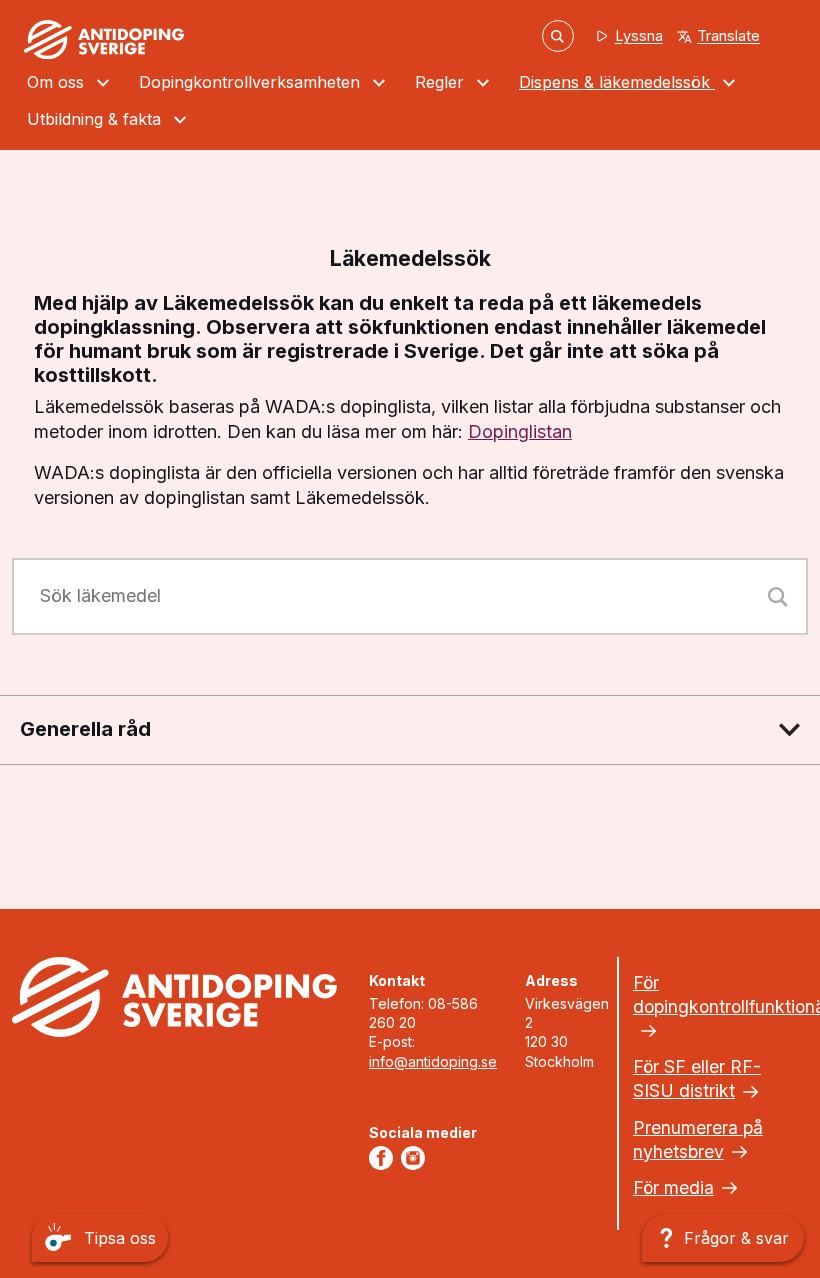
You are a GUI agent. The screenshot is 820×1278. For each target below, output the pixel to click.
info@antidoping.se (433, 1061)
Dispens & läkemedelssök (617, 82)
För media (673, 1187)
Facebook (385, 1158)
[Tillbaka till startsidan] (104, 39)
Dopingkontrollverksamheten (252, 82)
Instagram (417, 1158)
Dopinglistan (520, 431)
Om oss (58, 82)
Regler (442, 82)
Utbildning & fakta (96, 119)
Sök (558, 35)
